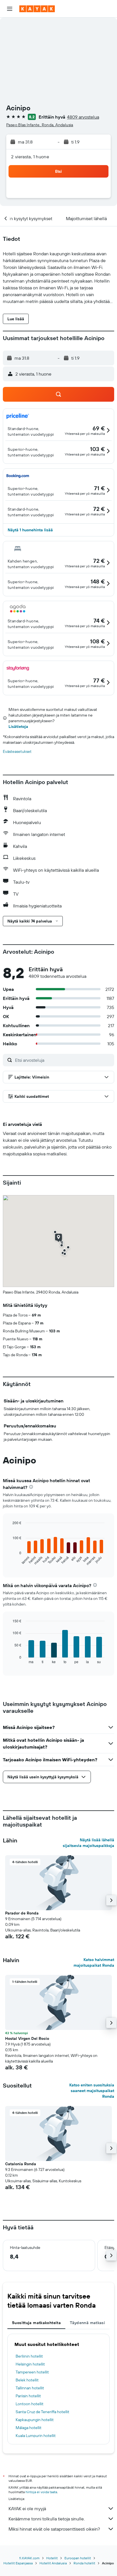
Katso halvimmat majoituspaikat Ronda (94, 1962)
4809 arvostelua (83, 117)
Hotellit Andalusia (53, 2563)
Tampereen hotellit (32, 2372)
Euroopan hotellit (78, 2558)
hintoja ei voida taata (41, 2492)
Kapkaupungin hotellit (35, 2420)
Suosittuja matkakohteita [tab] (36, 2323)
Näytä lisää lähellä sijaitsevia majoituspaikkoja (88, 1843)
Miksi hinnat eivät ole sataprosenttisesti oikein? (54, 2529)
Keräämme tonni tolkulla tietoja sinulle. (47, 2519)
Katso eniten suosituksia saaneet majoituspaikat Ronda (92, 2091)
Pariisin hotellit (28, 2396)
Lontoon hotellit (30, 2404)
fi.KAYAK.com (29, 2558)
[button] (10, 9)
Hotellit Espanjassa (18, 2563)
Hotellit (52, 2558)
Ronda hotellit (84, 2563)
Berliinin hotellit (29, 2356)
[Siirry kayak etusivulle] (37, 9)
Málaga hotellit (29, 2428)
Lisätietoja (18, 726)
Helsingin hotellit (30, 2364)
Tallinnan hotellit (30, 2388)
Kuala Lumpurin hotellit (36, 2436)
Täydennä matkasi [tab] (87, 2323)
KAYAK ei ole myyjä (27, 2508)
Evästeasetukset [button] (17, 751)
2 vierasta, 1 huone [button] (30, 157)
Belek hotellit (27, 2380)
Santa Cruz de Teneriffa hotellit (42, 2412)
